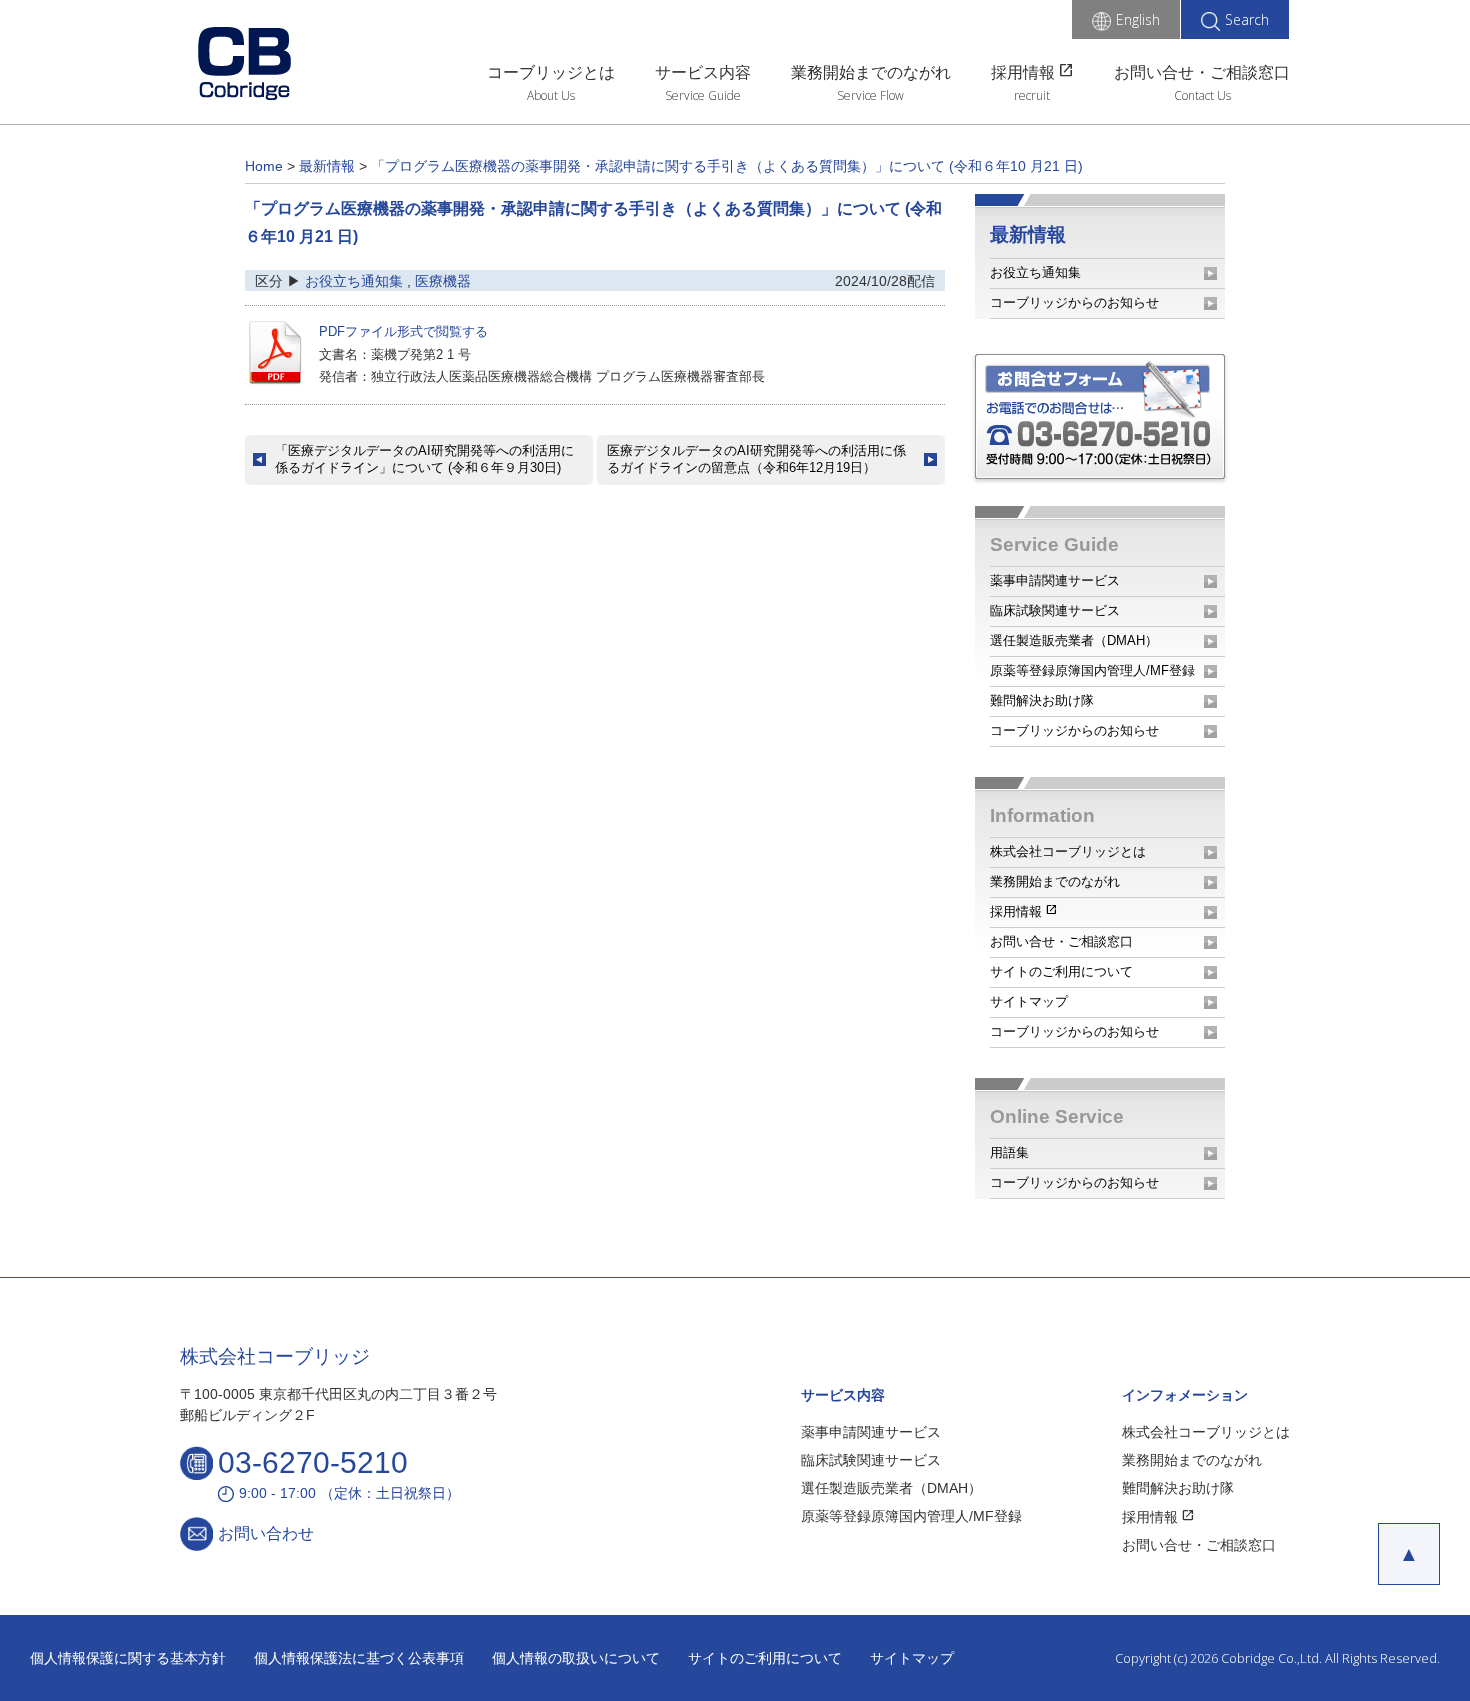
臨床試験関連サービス (1055, 610)
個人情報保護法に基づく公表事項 (359, 1658)
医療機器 (443, 281)
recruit (1032, 95)
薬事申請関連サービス (1055, 580)
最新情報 (1028, 234)
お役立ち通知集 (354, 281)
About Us (551, 95)
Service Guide (703, 95)
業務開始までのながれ (871, 72)
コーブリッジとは (551, 72)
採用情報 (1032, 70)
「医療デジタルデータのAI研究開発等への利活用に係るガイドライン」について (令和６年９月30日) (424, 459)
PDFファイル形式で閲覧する (403, 331)
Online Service (1057, 1116)
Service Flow (870, 95)
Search (1247, 19)
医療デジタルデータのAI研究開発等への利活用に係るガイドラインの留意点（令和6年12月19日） (756, 459)
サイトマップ (1029, 1001)
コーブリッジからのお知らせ (1074, 302)
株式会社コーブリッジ (275, 1356)
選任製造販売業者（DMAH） (1074, 640)
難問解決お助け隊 (1042, 700)
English (1138, 19)
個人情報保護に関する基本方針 (128, 1658)
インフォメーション (1185, 1395)
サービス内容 (703, 72)
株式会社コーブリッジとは (1068, 851)
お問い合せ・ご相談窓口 (1202, 72)
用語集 (1009, 1152)
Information (1042, 815)
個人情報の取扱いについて (576, 1658)
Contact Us (1202, 95)
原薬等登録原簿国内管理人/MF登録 (1092, 670)
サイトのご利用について (1061, 971)
